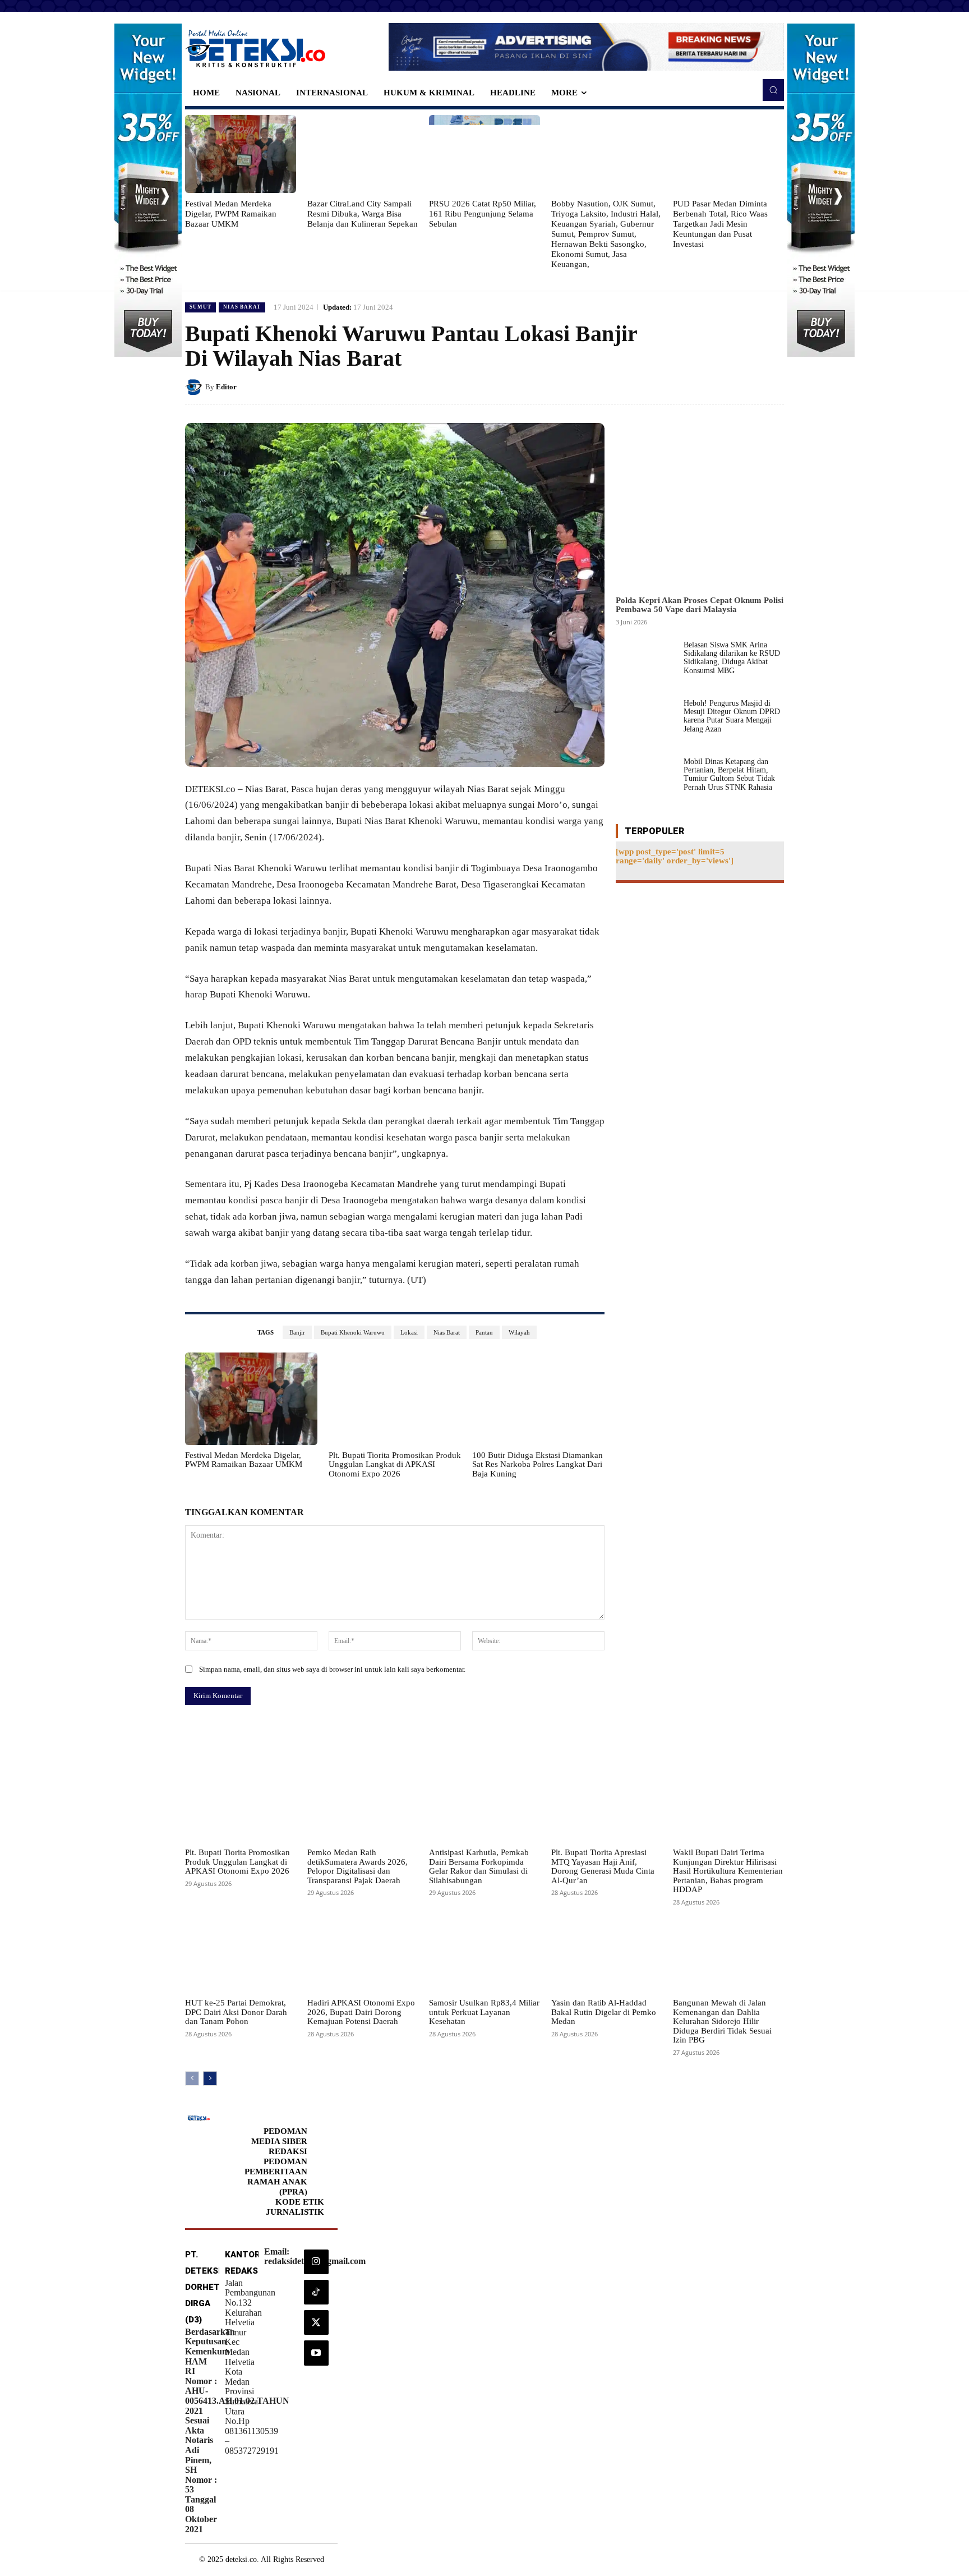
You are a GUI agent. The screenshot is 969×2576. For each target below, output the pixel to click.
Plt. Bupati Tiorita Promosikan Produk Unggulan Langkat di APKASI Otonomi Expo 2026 (395, 1464)
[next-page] (210, 2078)
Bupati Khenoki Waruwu (353, 1332)
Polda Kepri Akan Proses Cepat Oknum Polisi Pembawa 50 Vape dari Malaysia (700, 605)
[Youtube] (316, 2353)
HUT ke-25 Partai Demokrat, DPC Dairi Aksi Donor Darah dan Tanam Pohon (236, 2012)
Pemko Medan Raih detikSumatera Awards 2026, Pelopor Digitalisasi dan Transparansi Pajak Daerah (357, 1866)
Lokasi (409, 1332)
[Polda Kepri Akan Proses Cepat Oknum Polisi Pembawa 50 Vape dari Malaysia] (700, 506)
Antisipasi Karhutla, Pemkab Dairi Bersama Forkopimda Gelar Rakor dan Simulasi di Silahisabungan (479, 1866)
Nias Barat (447, 1332)
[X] (721, 387)
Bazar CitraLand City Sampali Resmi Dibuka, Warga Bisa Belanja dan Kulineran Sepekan (363, 214)
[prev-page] (192, 2078)
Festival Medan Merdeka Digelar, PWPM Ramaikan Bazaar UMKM (231, 214)
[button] (773, 90)
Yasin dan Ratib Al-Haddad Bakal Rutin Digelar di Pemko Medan (604, 2012)
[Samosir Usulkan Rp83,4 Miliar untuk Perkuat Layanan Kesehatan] (484, 1954)
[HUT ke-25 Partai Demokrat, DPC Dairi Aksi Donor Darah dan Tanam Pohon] (241, 1954)
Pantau (484, 1332)
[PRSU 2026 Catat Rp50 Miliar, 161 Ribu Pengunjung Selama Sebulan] (484, 154)
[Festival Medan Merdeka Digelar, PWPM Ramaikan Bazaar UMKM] (241, 154)
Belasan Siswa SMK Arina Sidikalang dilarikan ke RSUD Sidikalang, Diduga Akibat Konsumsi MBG (732, 658)
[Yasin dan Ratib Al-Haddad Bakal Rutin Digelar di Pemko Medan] (607, 1954)
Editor (226, 387)
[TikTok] (316, 2292)
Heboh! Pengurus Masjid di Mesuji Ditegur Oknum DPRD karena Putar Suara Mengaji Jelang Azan (732, 716)
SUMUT (200, 307)
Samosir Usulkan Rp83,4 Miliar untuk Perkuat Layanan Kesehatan (484, 2012)
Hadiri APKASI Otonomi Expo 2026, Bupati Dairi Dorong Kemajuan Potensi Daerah (361, 2012)
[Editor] (195, 387)
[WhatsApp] (773, 387)
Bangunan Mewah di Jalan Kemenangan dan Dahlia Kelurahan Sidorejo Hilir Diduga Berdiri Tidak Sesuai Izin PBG (722, 2021)
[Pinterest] (747, 387)
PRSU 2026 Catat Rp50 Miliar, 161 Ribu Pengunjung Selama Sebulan (483, 214)
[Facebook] (695, 387)
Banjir (297, 1332)
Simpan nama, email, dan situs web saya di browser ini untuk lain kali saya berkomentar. (332, 1669)
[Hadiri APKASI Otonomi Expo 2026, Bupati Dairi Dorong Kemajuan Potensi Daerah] (363, 1954)
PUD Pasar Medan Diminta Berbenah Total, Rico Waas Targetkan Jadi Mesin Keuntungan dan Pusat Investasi (720, 224)
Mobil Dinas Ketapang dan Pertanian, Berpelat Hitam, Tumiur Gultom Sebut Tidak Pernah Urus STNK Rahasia (729, 774)
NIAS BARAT (242, 307)
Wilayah (519, 1332)
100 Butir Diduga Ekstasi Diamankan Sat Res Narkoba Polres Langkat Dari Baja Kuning (537, 1464)
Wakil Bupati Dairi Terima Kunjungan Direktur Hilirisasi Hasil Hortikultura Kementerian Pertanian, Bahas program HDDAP (728, 1871)
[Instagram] (316, 2262)
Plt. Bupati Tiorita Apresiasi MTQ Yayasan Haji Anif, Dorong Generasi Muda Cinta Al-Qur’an (603, 1866)
